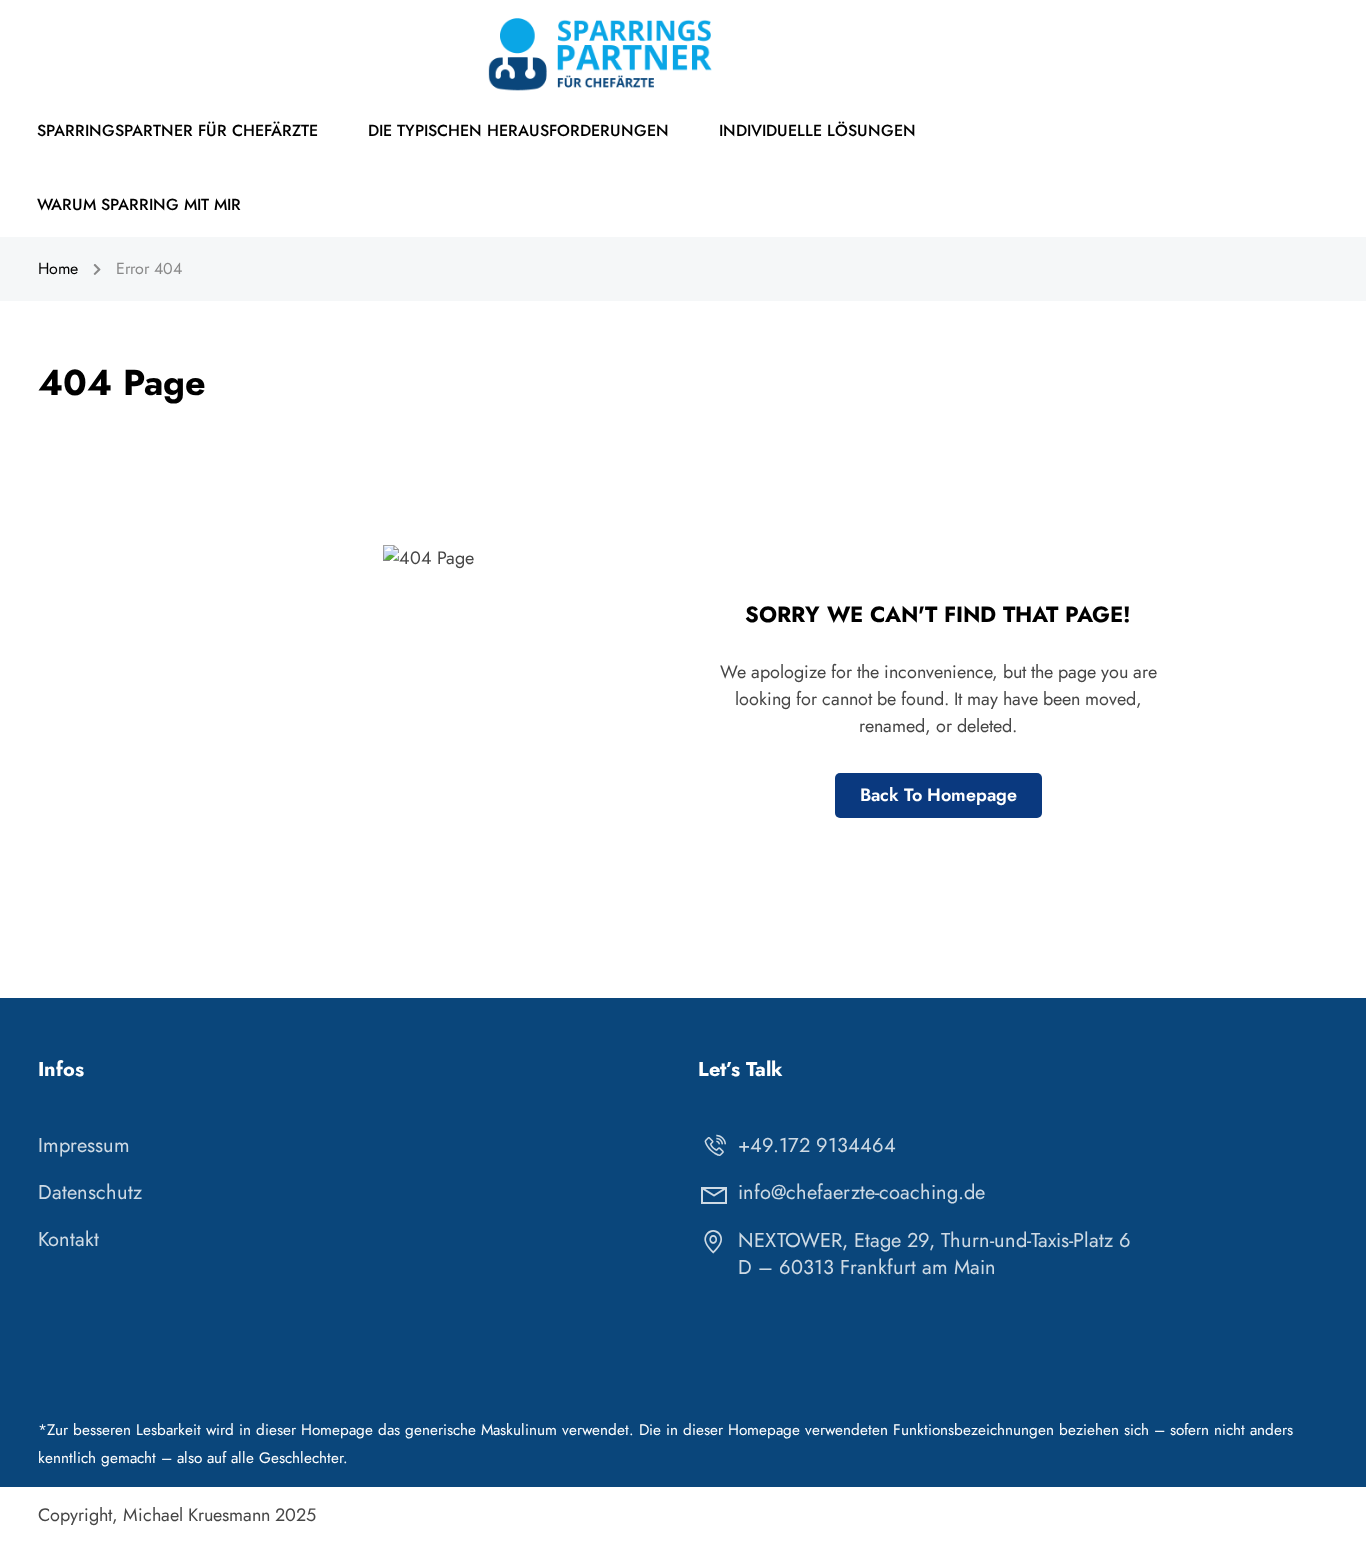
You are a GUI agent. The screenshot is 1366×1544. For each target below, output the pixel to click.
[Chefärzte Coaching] (602, 53)
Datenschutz (90, 1192)
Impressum (84, 1145)
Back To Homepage (938, 795)
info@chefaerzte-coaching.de (861, 1192)
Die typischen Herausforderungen (518, 130)
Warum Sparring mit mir (139, 204)
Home (58, 268)
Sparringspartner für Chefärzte (177, 130)
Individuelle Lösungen (817, 130)
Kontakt (68, 1239)
